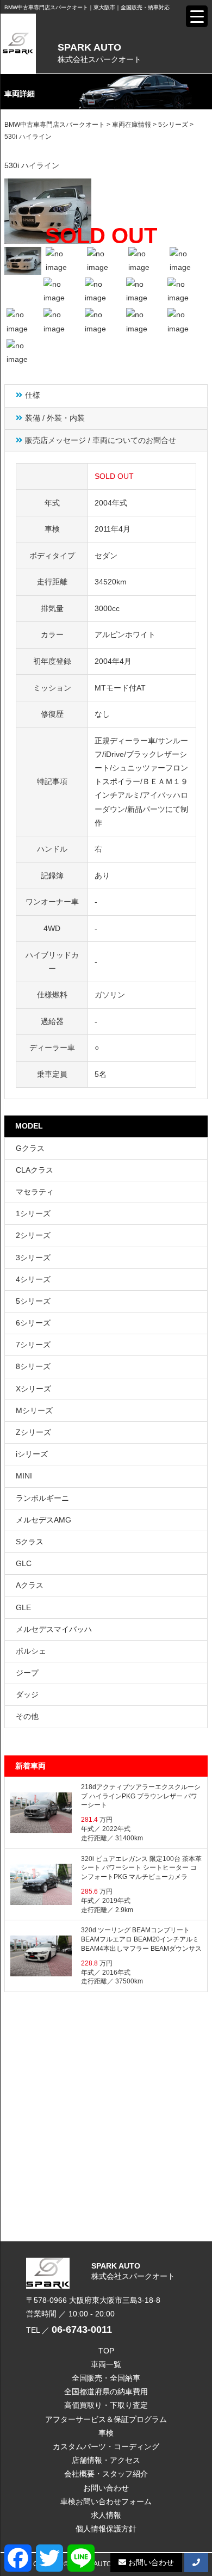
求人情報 (106, 2515)
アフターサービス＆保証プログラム (106, 2419)
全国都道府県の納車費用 (106, 2392)
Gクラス (30, 1148)
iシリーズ (32, 1454)
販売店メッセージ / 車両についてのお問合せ (101, 440)
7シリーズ (33, 1345)
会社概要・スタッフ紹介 (106, 2474)
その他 (27, 1716)
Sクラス (30, 1542)
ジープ (27, 1673)
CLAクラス (35, 1170)
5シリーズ (33, 1301)
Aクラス (30, 1585)
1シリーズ (33, 1213)
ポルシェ (31, 1651)
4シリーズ (33, 1279)
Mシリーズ (34, 1410)
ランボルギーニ (42, 1498)
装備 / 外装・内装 (55, 418)
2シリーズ (33, 1235)
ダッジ (27, 1694)
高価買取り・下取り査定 (106, 2405)
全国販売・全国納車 (106, 2378)
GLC (24, 1563)
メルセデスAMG (43, 1520)
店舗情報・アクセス (106, 2460)
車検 (106, 2433)
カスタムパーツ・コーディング (106, 2446)
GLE (23, 1607)
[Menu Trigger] (197, 16)
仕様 (33, 395)
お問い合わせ (106, 2488)
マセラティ (35, 1192)
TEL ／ (69, 2330)
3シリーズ (33, 1258)
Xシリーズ (33, 1389)
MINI (24, 1476)
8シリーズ (33, 1366)
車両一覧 (106, 2364)
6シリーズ (33, 1323)
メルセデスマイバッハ (54, 1629)
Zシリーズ (33, 1432)
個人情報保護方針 (106, 2529)
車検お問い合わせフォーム (106, 2501)
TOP (106, 2351)
